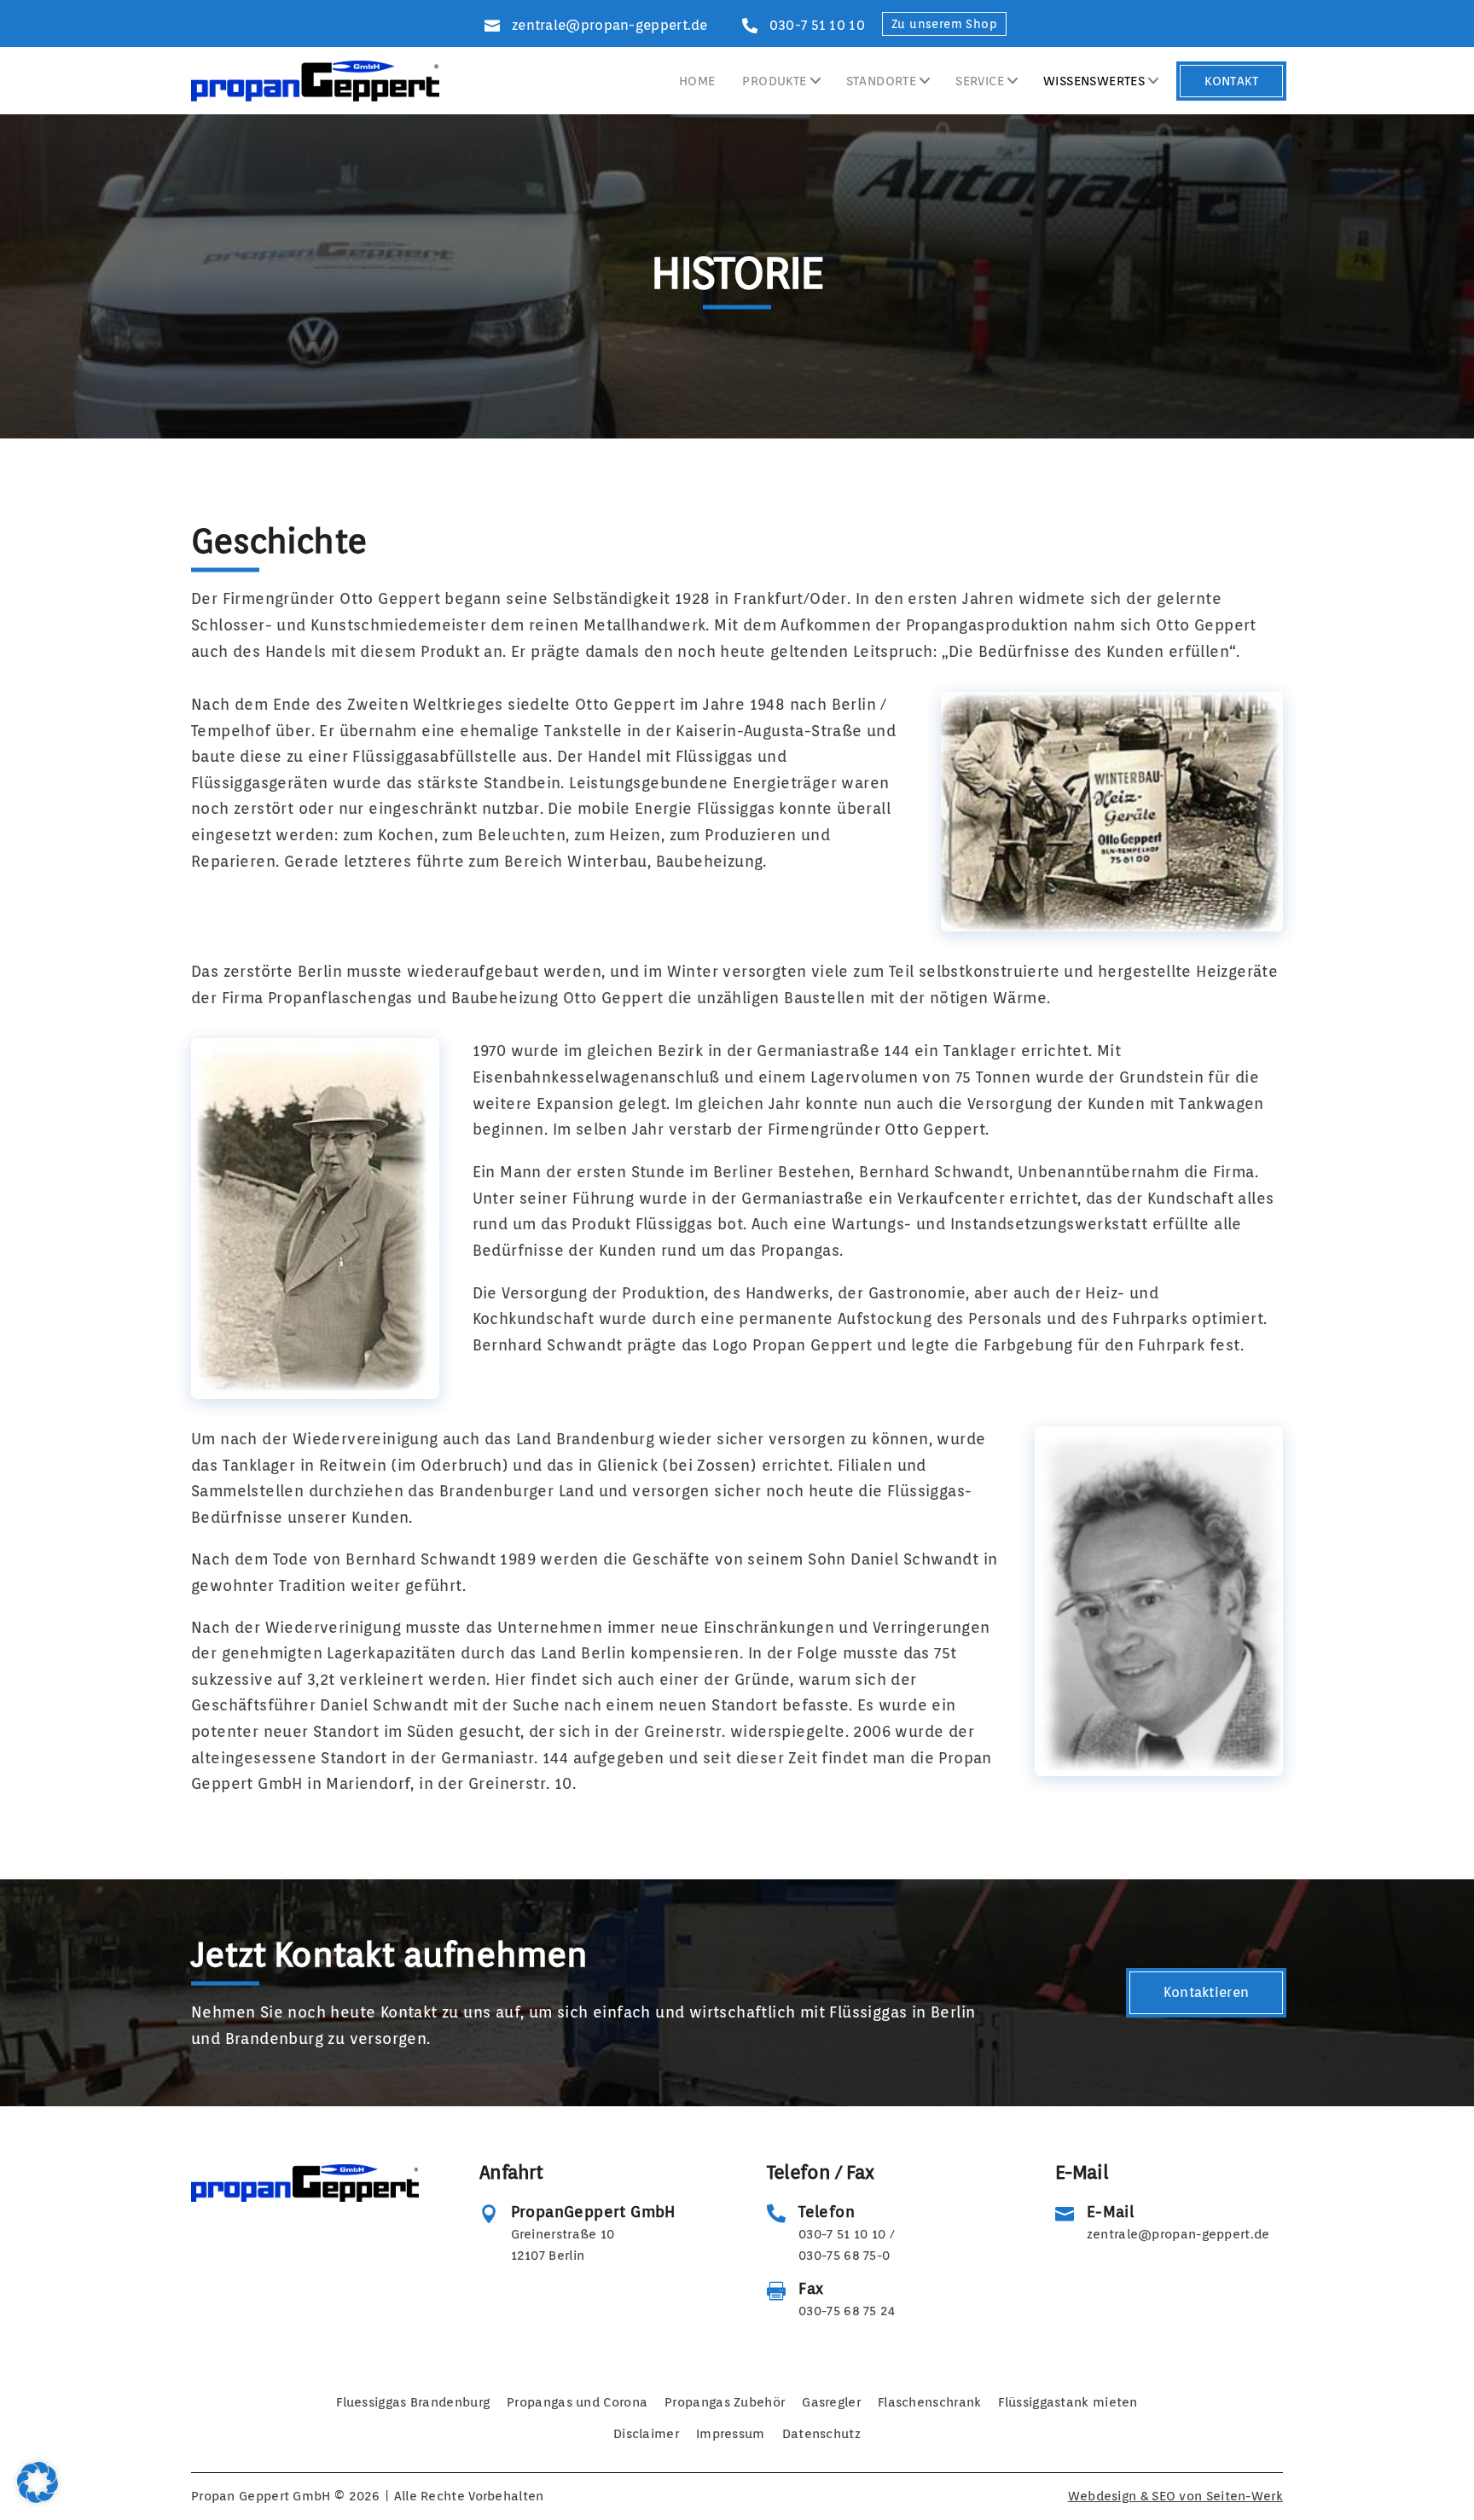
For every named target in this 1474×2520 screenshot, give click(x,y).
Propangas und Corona (577, 2402)
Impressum (731, 2434)
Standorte (882, 80)
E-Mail (1110, 2212)
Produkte (774, 80)
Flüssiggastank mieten (1068, 2402)
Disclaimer (646, 2434)
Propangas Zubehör (725, 2402)
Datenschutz (821, 2434)
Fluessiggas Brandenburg (413, 2402)
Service (980, 80)
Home (697, 80)
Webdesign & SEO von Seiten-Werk (1175, 2496)
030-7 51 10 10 (817, 24)
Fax (811, 2288)
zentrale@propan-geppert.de (610, 24)
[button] (38, 2482)
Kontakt (1231, 80)
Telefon (827, 2212)
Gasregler (831, 2402)
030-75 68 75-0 (844, 2256)
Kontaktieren (1207, 1992)
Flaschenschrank (930, 2402)
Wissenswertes (1094, 80)
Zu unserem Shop (944, 24)
